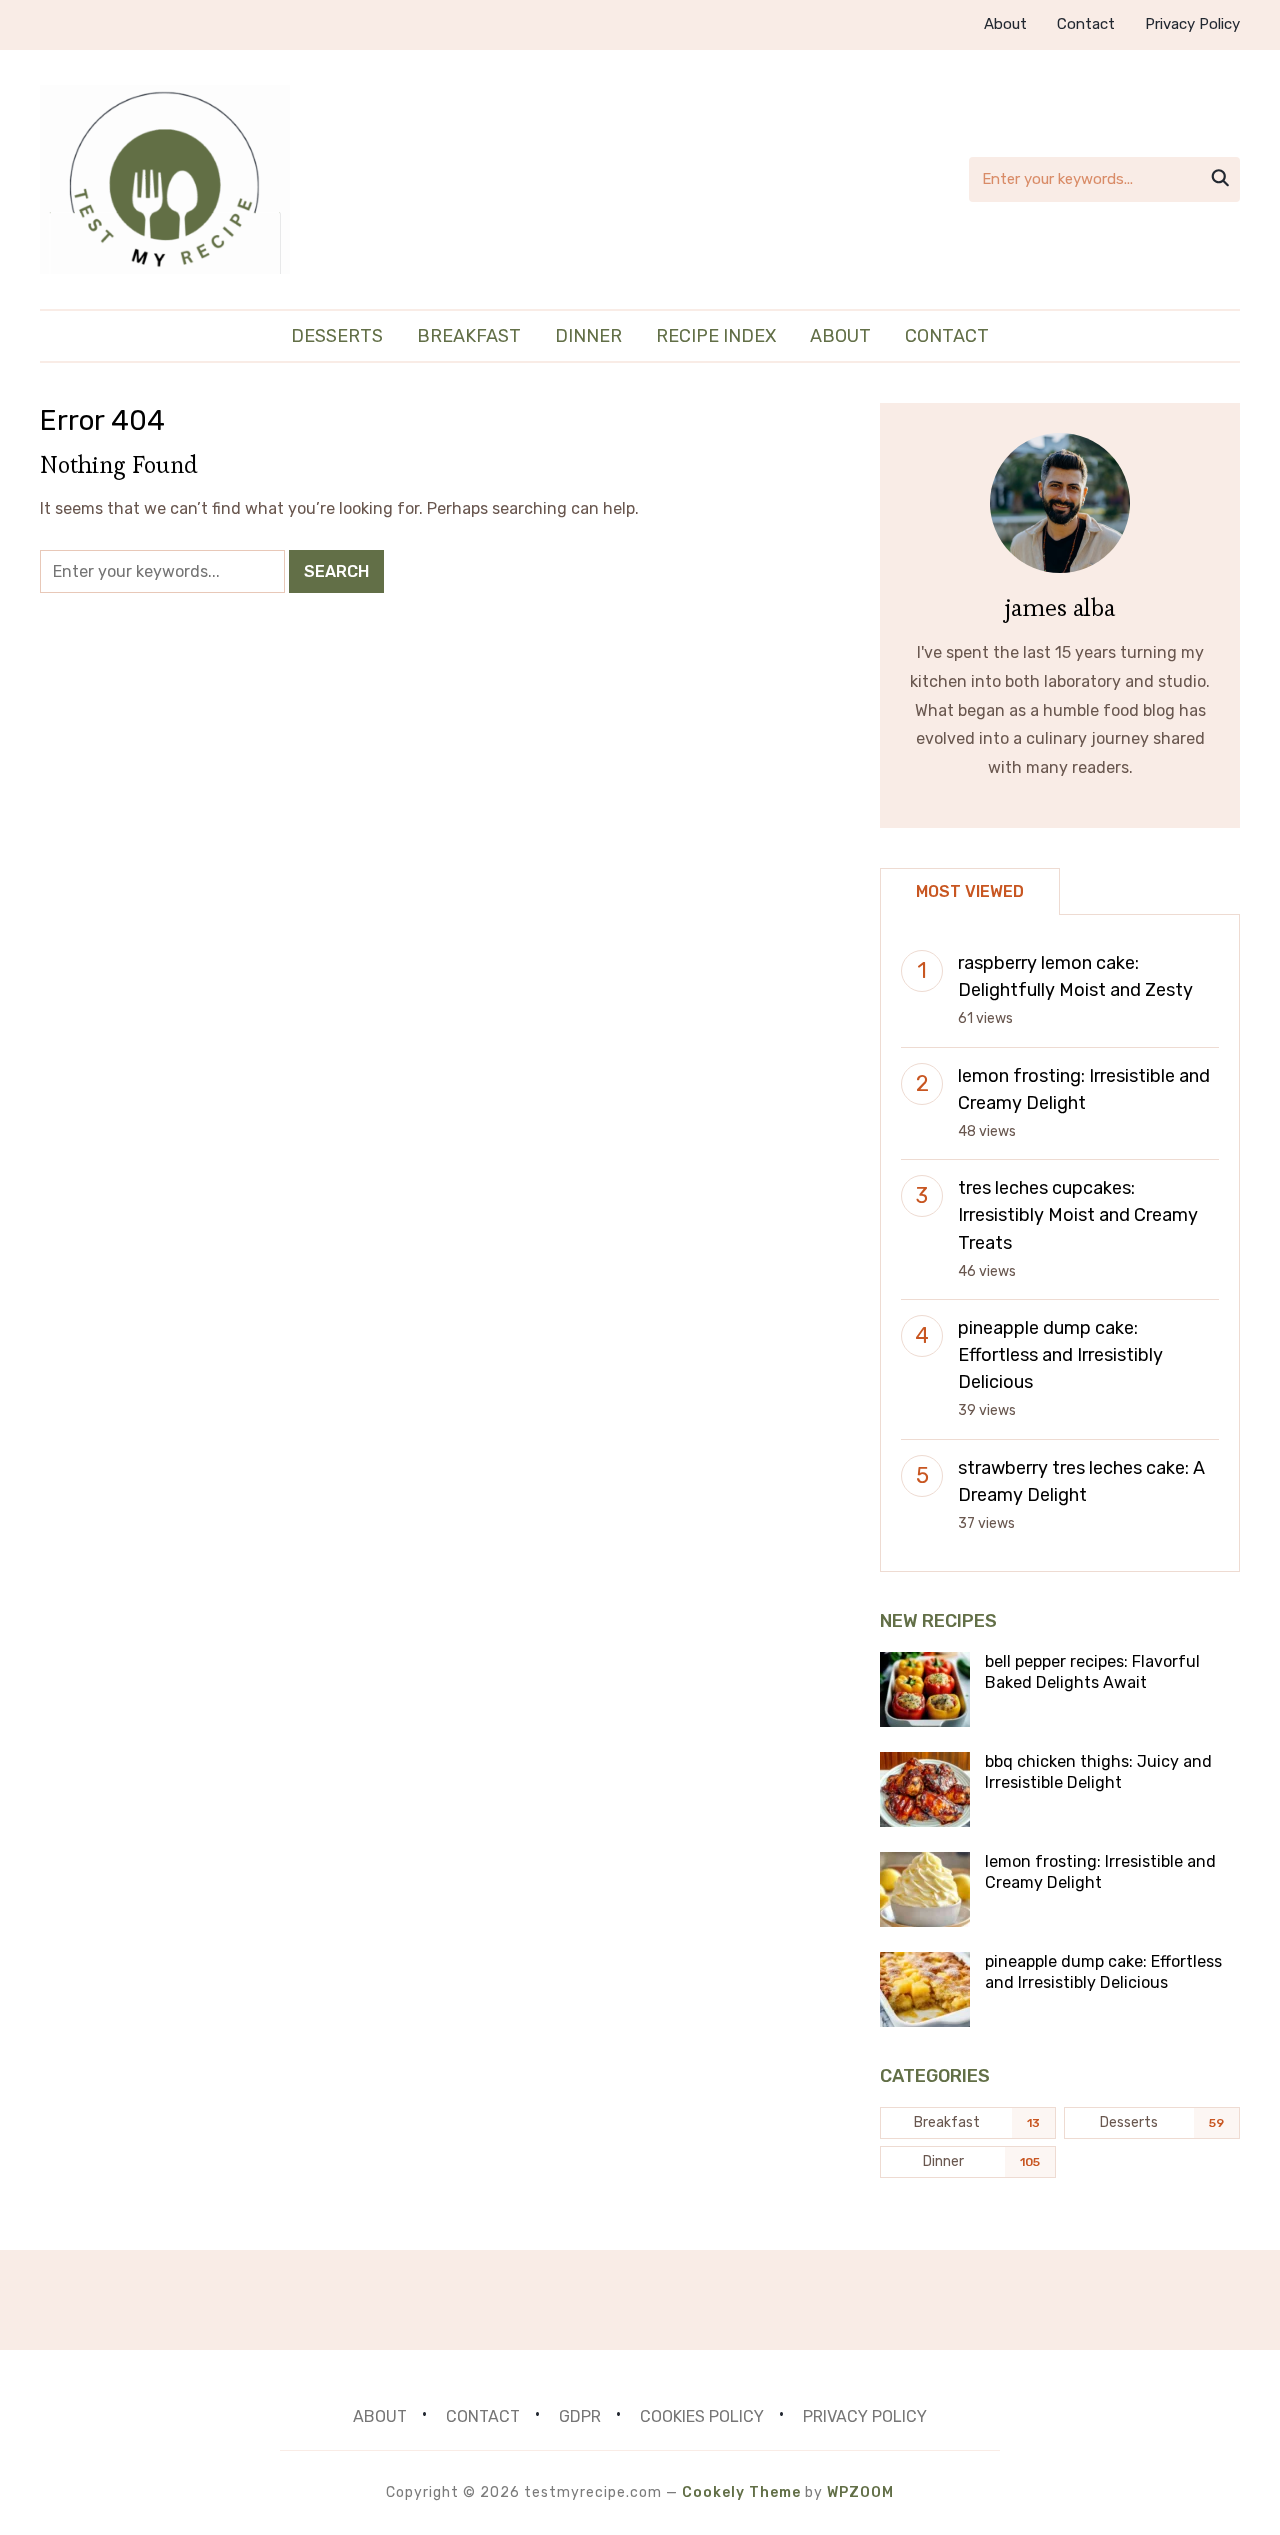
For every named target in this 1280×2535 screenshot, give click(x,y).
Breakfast (469, 336)
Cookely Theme (741, 2492)
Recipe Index (716, 336)
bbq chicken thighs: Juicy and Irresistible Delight (1098, 1772)
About (1005, 24)
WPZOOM (860, 2492)
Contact (1086, 24)
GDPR (580, 2416)
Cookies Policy (702, 2416)
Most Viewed (970, 891)
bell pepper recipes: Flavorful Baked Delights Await (1092, 1672)
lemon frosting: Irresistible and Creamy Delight (1100, 1872)
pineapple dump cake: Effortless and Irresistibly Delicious (1060, 1355)
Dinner (588, 336)
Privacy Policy (1192, 24)
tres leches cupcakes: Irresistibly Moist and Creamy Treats (1078, 1215)
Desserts (337, 336)
